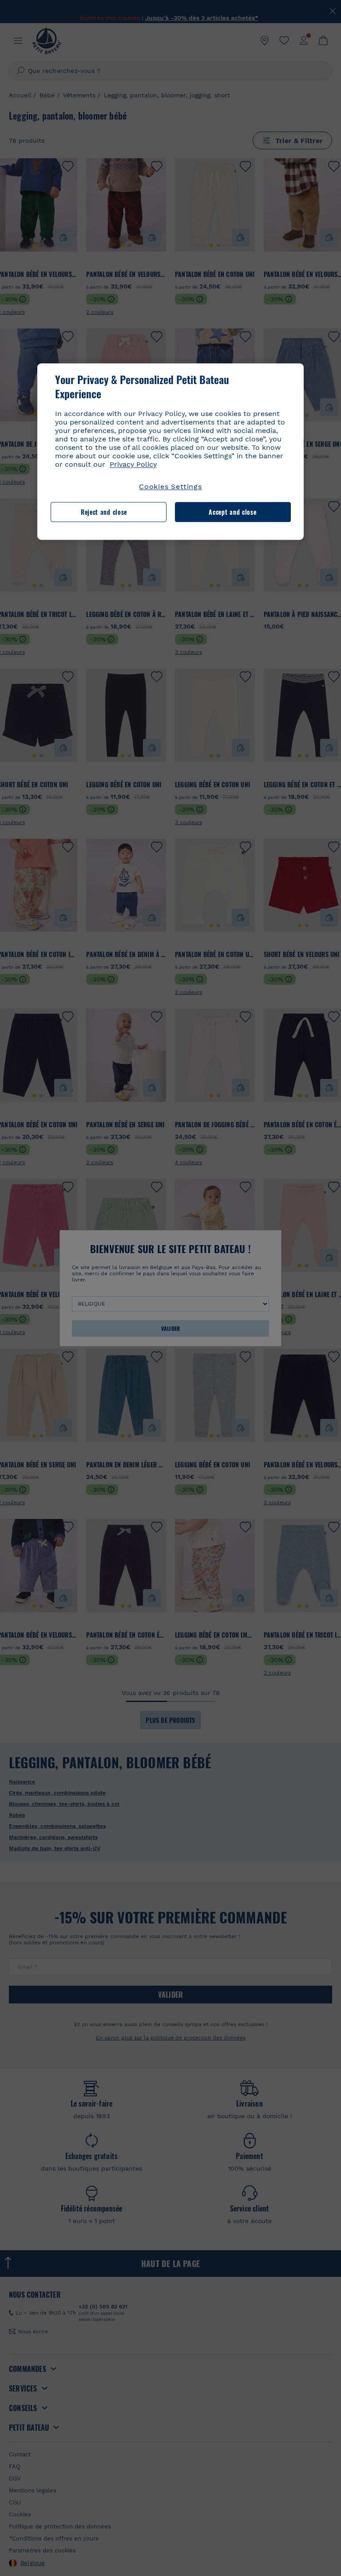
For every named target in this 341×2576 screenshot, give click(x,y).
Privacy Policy (133, 465)
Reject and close (104, 512)
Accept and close (232, 512)
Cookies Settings (170, 487)
